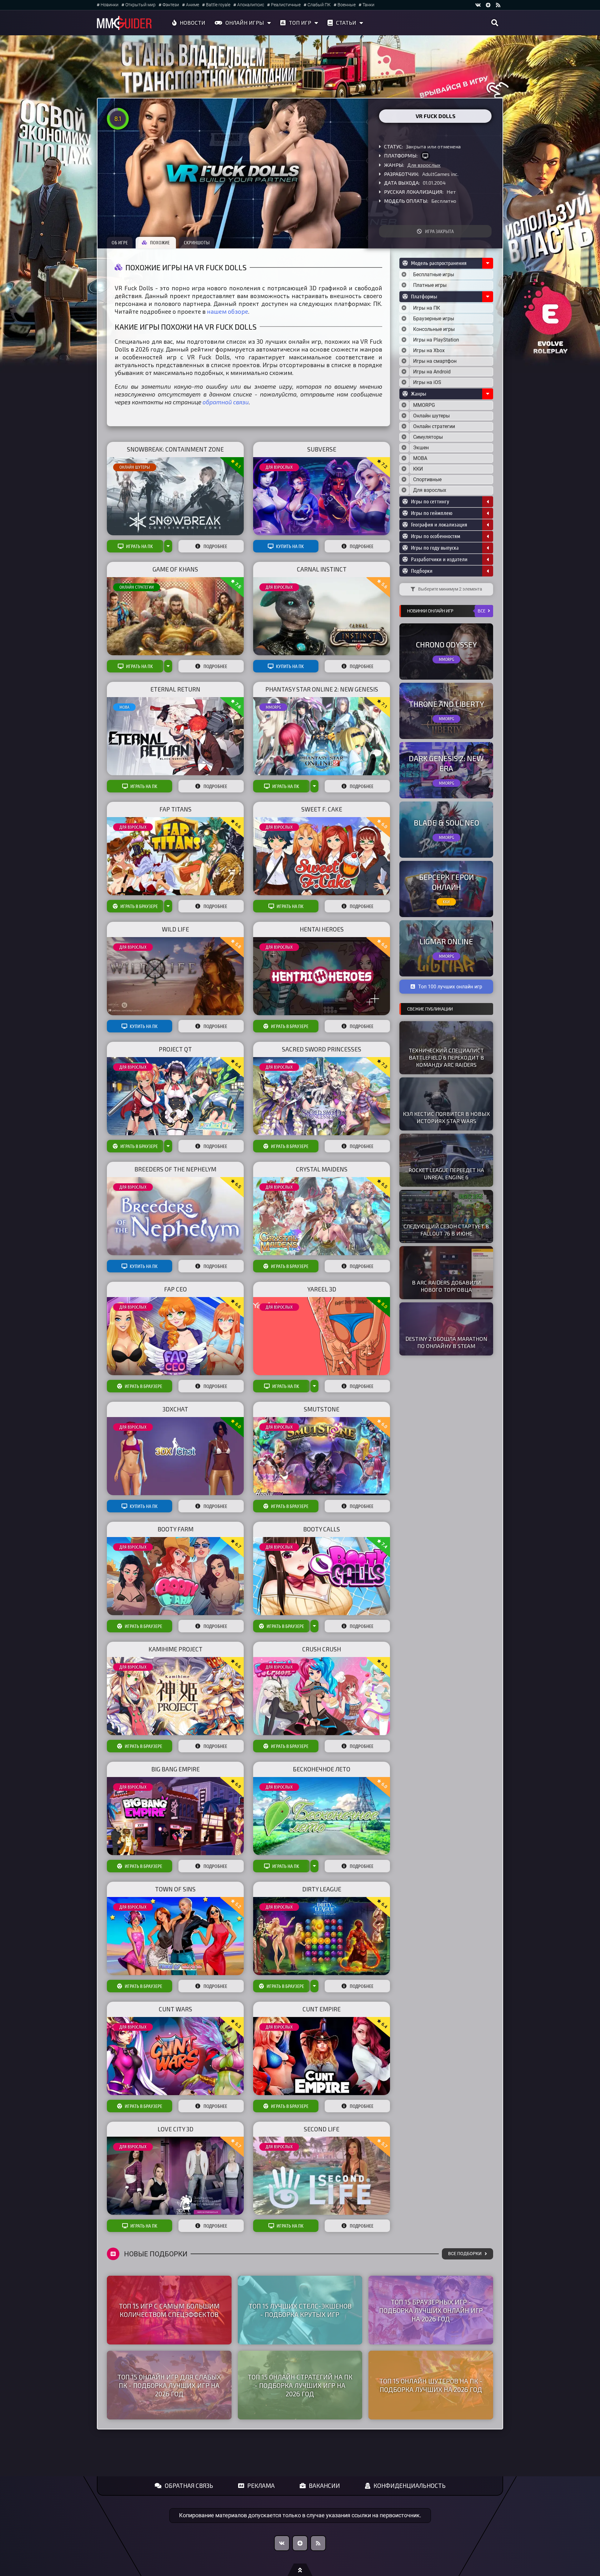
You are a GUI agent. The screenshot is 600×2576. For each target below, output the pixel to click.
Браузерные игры (434, 319)
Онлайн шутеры (135, 467)
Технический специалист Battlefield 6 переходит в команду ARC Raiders (446, 1057)
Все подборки (465, 2254)
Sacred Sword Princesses (322, 1049)
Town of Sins (175, 1889)
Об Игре (120, 242)
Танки (368, 5)
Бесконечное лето (322, 1769)
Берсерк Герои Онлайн (446, 882)
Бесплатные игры (434, 275)
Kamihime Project (175, 1649)
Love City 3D (175, 2129)
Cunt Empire (322, 2009)
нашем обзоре (227, 311)
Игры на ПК (427, 308)
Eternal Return (175, 689)
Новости (192, 22)
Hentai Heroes (322, 929)
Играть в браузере (139, 906)
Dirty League (322, 1889)
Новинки (110, 5)
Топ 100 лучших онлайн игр (450, 987)
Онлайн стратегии (137, 587)
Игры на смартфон (435, 361)
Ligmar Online (446, 941)
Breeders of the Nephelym (175, 1169)
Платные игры (430, 285)
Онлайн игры (245, 22)
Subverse (322, 449)
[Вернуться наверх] (300, 2570)
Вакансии (324, 2486)
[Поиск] (495, 23)
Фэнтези (171, 5)
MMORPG (273, 707)
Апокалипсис (251, 5)
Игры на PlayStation (436, 340)
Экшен (421, 448)
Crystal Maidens (322, 1169)
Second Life (322, 2129)
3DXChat (175, 1409)
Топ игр (300, 22)
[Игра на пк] (425, 156)
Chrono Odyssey (446, 644)
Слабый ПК (319, 5)
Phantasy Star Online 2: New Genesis (322, 689)
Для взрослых (424, 165)
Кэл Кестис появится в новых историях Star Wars (446, 1117)
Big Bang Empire (175, 1769)
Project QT (175, 1049)
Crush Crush (322, 1649)
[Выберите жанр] (404, 405)
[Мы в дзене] (488, 5)
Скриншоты (197, 242)
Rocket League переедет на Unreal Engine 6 (446, 1173)
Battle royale (218, 5)
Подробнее (215, 546)
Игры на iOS (427, 382)
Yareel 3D (322, 1289)
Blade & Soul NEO (446, 823)
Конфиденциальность (410, 2486)
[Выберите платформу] (404, 308)
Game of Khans (175, 569)
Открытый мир (140, 5)
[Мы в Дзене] (300, 2543)
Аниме (192, 5)
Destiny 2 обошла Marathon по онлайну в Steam (446, 1342)
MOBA (124, 707)
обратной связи (226, 402)
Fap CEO (175, 1289)
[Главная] (124, 23)
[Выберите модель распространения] (404, 275)
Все (482, 611)
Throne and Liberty (446, 704)
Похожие (160, 242)
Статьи (346, 22)
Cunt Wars (175, 2009)
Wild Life (175, 929)
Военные (347, 5)
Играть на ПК (139, 546)
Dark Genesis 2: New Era (446, 763)
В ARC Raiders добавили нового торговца (446, 1286)
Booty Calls (322, 1529)
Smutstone (322, 1409)
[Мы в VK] (478, 5)
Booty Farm (175, 1529)
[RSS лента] (498, 5)
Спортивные (427, 479)
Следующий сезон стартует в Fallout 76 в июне (446, 1230)
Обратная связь (189, 2486)
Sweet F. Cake (322, 809)
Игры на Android (432, 372)
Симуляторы (428, 437)
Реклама (261, 2486)
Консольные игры (434, 329)
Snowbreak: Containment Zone (175, 449)
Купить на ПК (290, 546)
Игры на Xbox (429, 350)
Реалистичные (286, 5)
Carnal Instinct (322, 569)
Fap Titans (175, 809)
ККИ (418, 469)
